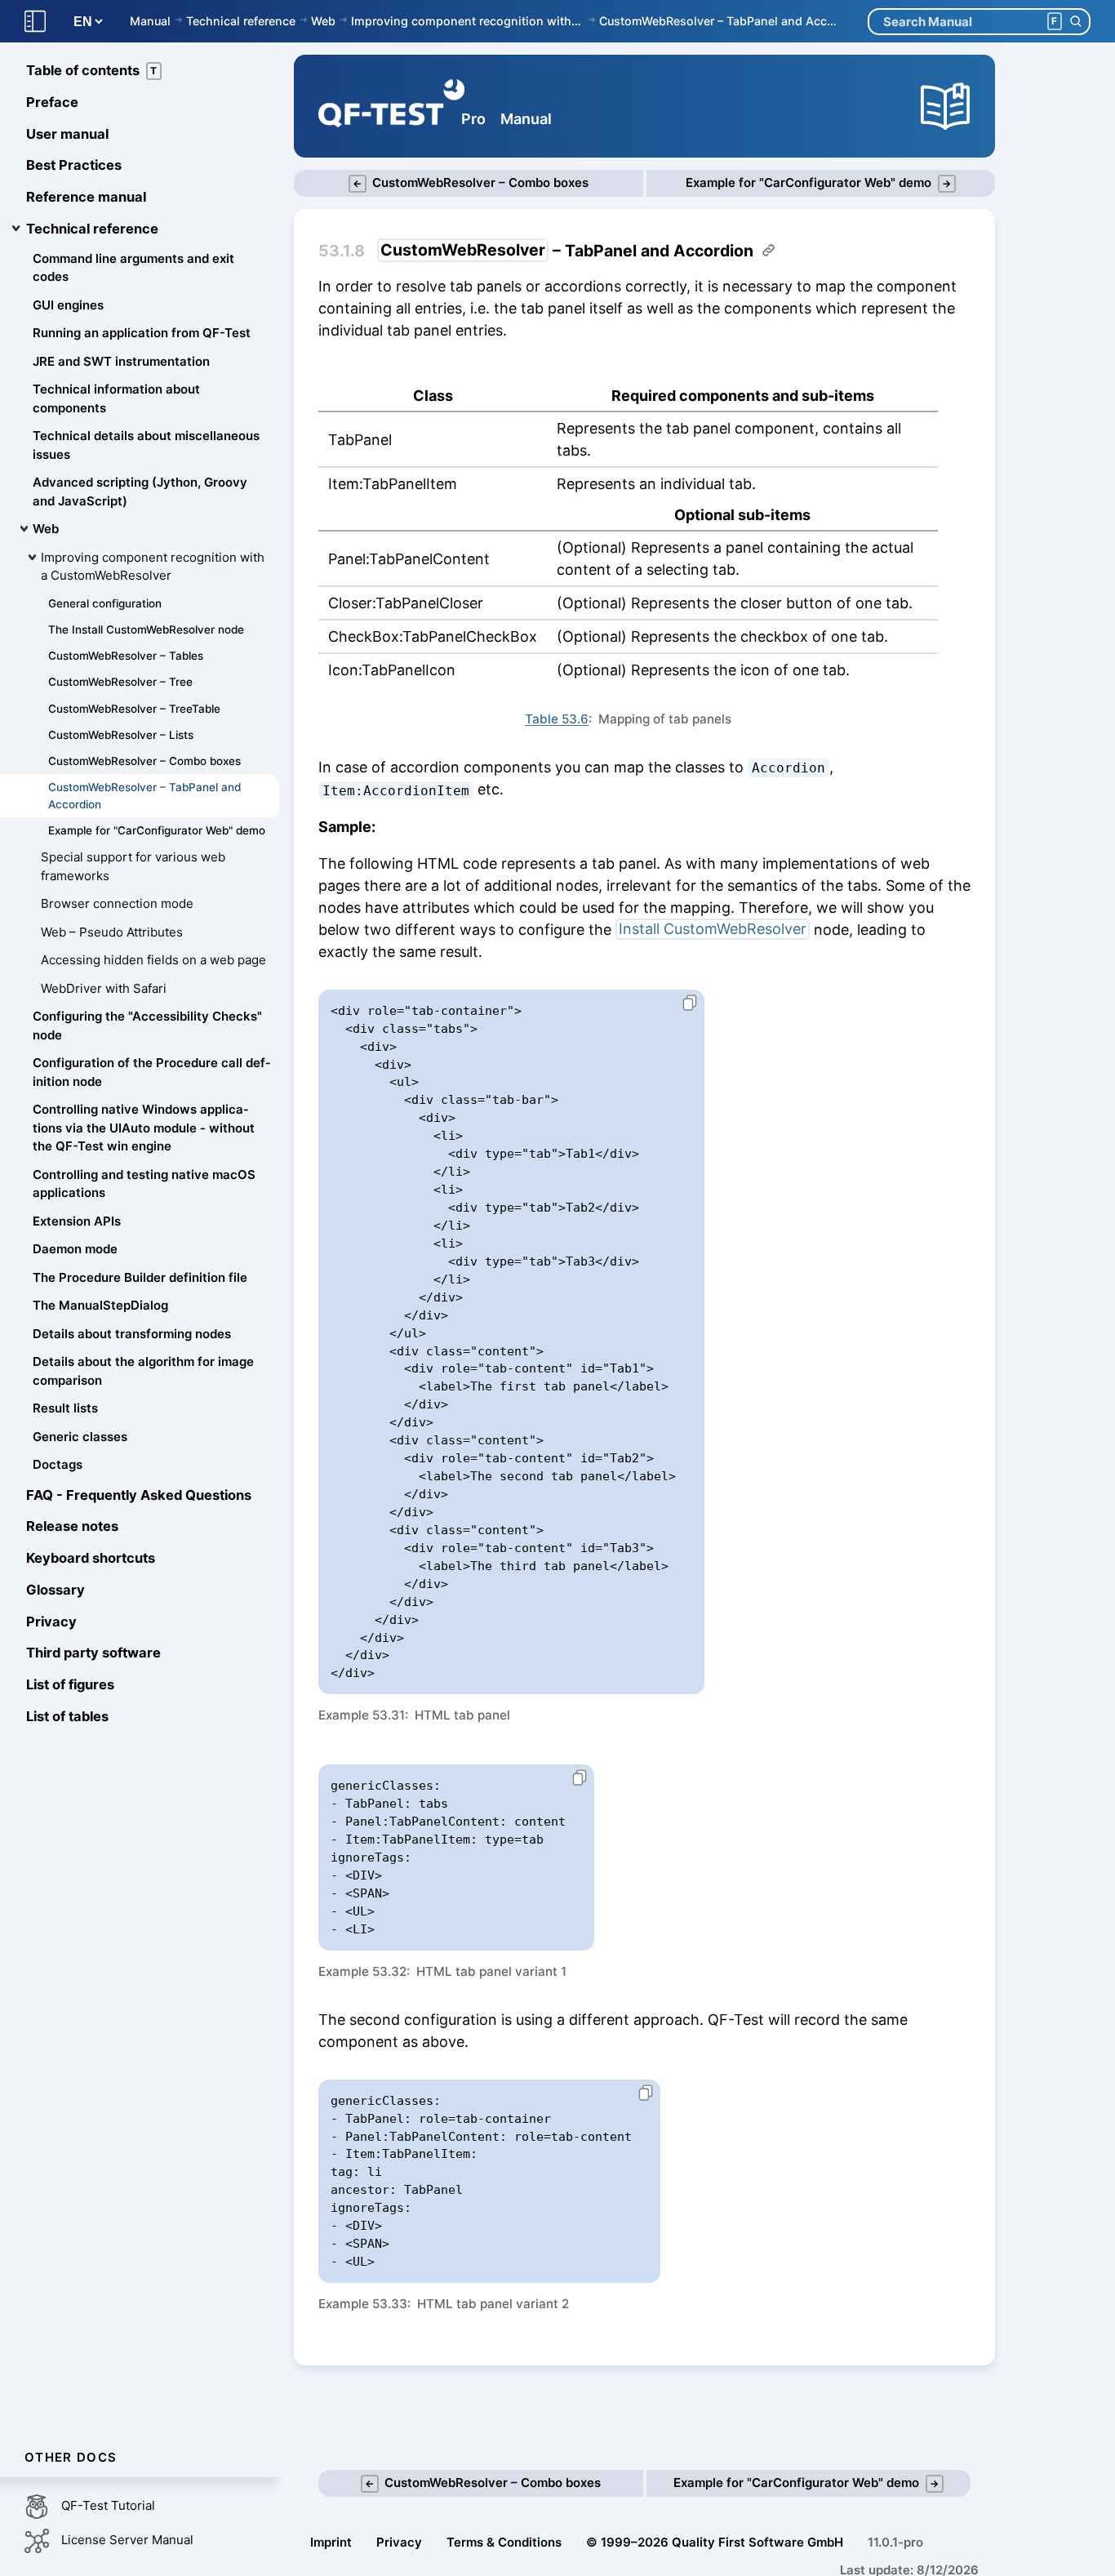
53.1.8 (342, 251)
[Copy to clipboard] (683, 1003)
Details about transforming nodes (132, 1334)
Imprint (331, 2542)
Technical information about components (116, 398)
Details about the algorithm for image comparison (143, 1371)
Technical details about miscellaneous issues (146, 445)
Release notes (72, 1526)
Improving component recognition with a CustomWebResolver (467, 21)
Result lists (65, 1408)
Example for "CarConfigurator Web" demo (157, 830)
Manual (150, 21)
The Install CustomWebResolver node (146, 630)
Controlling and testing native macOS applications (144, 1184)
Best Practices (74, 165)
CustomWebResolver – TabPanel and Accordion (721, 21)
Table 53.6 (557, 719)
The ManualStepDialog (100, 1305)
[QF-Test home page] (391, 106)
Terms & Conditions (504, 2542)
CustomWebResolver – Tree (120, 682)
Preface (52, 102)
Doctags (58, 1464)
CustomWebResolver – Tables (126, 656)
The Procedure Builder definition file (140, 1277)
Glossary (56, 1590)
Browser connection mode (117, 903)
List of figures (70, 1684)
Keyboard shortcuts (91, 1558)
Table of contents (92, 70)
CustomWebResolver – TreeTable (134, 709)
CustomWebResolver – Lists (121, 735)
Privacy (51, 1622)
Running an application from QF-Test (142, 333)
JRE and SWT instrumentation (121, 361)
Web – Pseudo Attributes (112, 932)
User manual (67, 134)
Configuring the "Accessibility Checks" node (147, 1026)
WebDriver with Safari (104, 988)
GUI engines (68, 305)
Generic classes (80, 1437)
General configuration (105, 603)
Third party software (93, 1653)
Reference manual (86, 197)
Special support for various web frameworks (133, 866)
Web (323, 21)
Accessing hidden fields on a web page (153, 960)
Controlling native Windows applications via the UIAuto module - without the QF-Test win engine (144, 1128)
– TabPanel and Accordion (567, 251)
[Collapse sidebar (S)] (35, 22)
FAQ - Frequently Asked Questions (139, 1495)
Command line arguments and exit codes (133, 268)
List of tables (67, 1716)
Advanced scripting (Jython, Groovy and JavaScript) (140, 492)
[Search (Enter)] (1075, 22)
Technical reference (241, 21)
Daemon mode (75, 1249)
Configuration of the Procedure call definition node (151, 1072)
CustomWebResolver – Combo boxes (144, 761)
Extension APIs (77, 1221)
